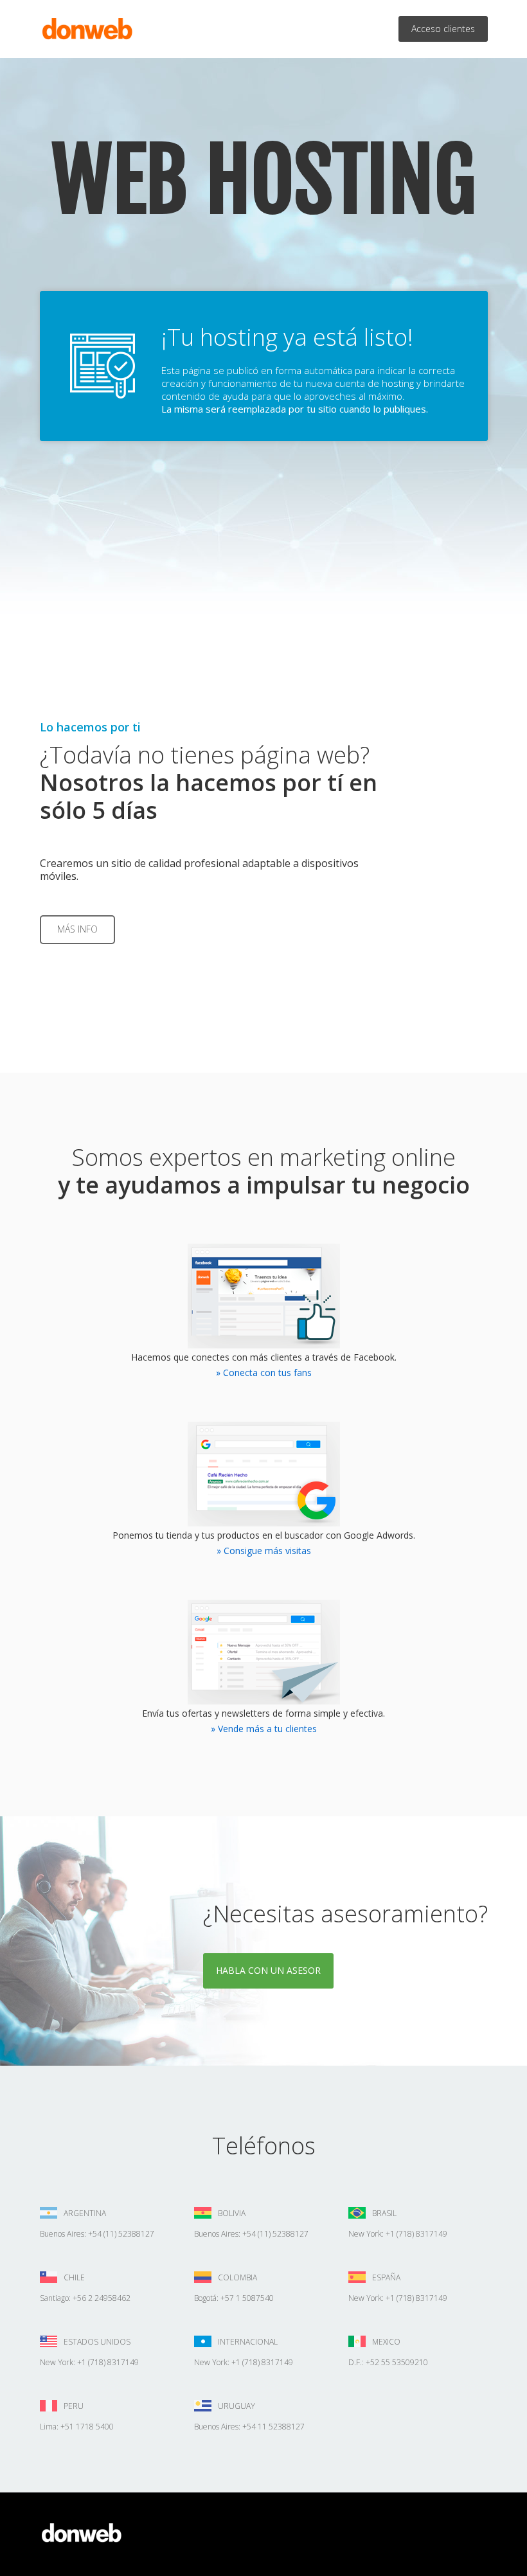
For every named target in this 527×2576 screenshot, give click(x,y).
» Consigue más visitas (264, 1551)
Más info (77, 929)
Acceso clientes (443, 29)
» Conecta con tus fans (264, 1373)
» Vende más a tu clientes (264, 1729)
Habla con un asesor (268, 1970)
